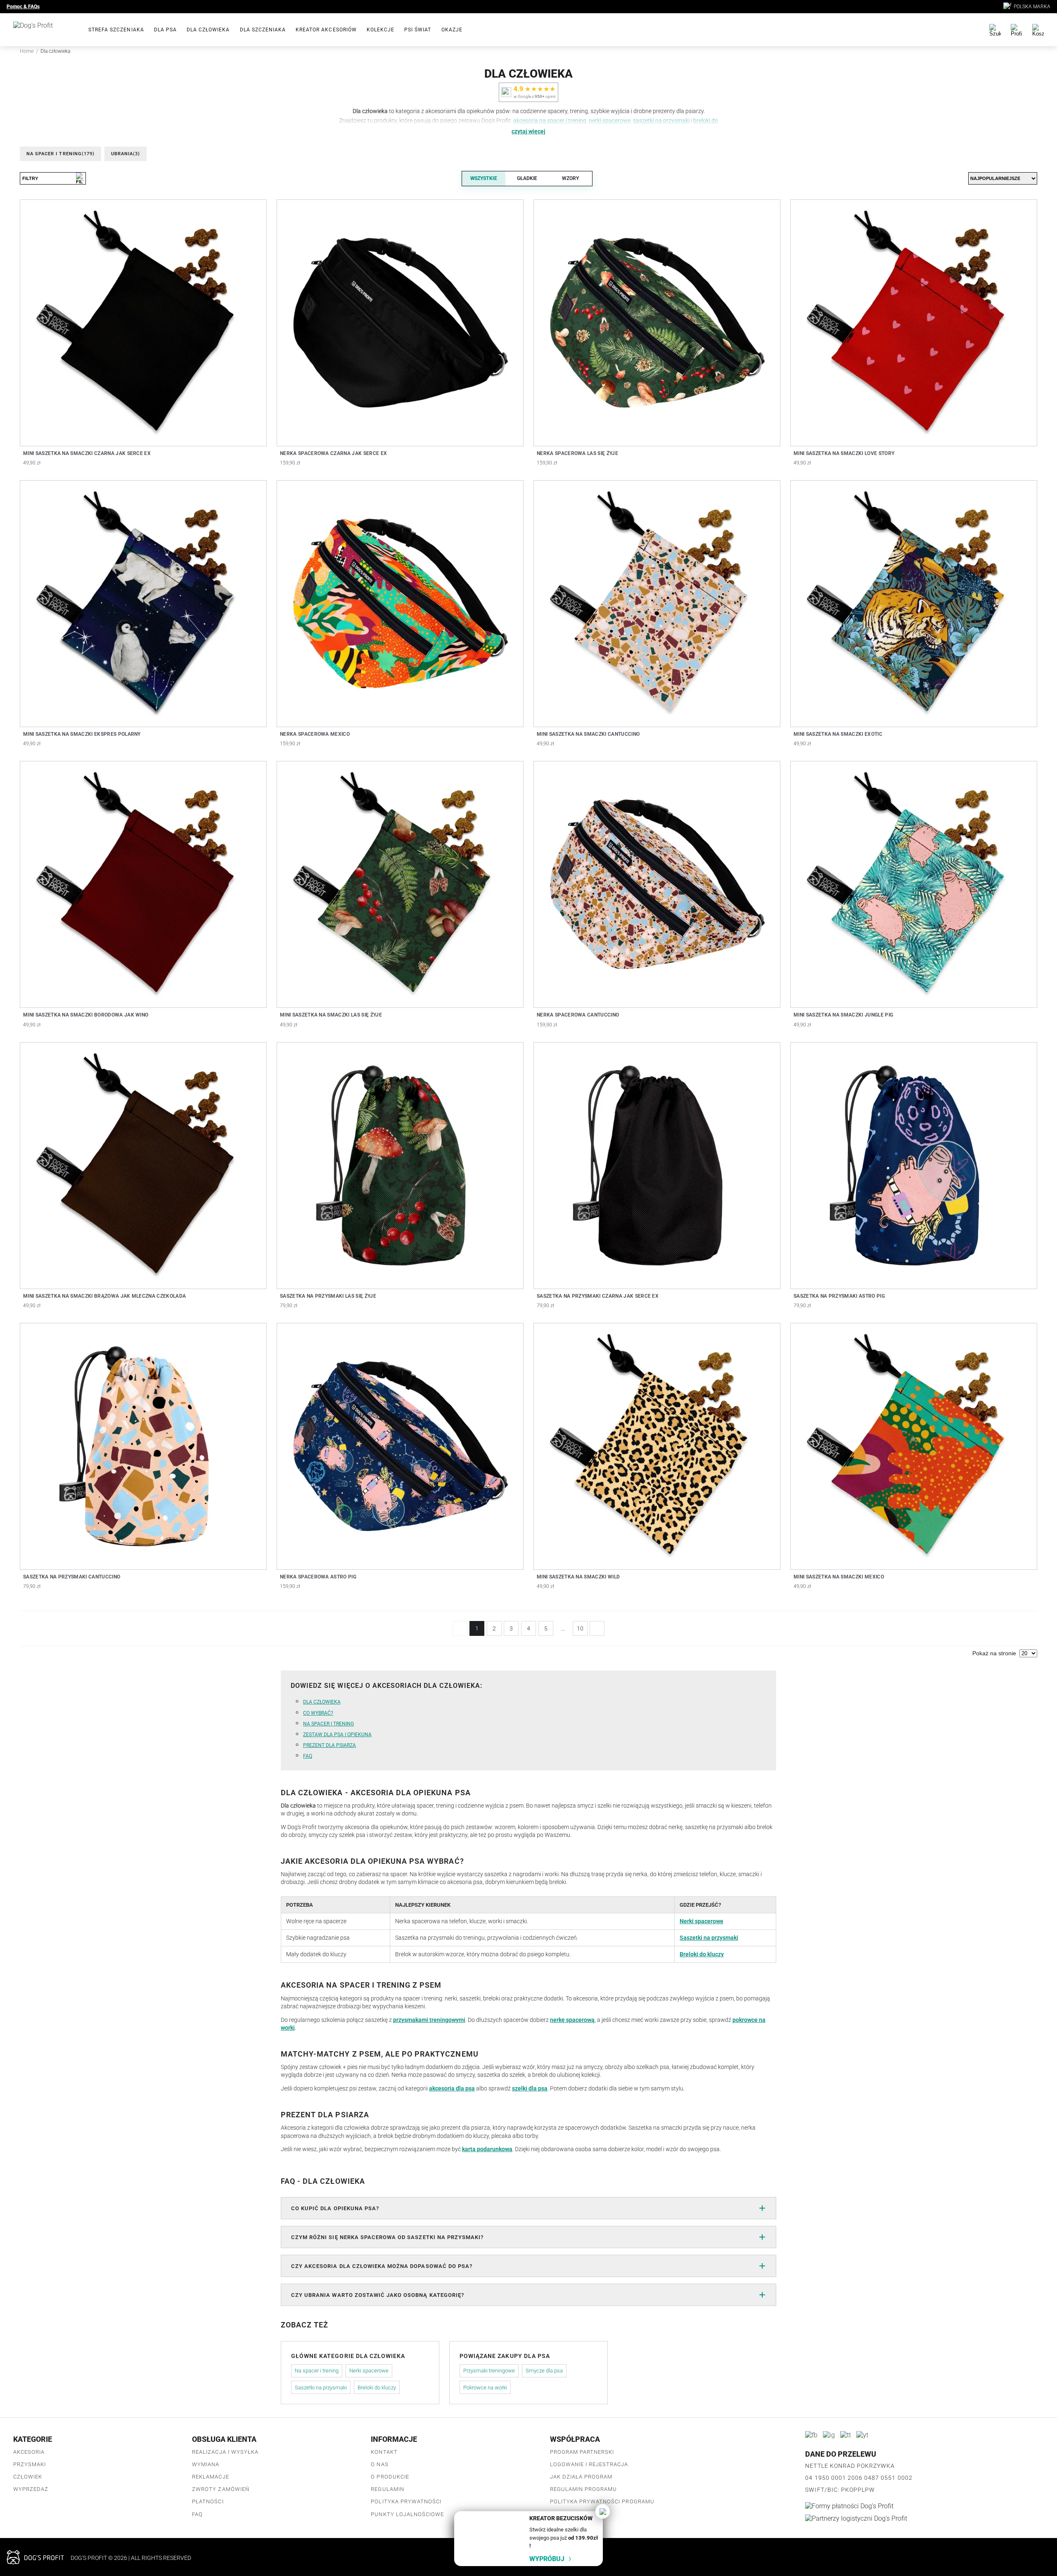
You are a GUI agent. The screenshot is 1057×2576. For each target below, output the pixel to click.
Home (27, 51)
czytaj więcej (528, 132)
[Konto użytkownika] (1017, 30)
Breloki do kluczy (702, 1954)
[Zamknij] (603, 2511)
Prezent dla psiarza (329, 1745)
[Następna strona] (597, 1628)
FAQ (308, 1756)
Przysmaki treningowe (489, 2371)
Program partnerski (582, 2452)
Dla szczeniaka (263, 30)
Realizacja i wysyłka (225, 2452)
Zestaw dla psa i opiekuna (337, 1735)
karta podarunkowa (487, 2149)
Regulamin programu (584, 2489)
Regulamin (387, 2489)
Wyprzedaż (31, 2489)
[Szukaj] (995, 30)
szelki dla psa (530, 2088)
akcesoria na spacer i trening (550, 121)
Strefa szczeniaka (116, 30)
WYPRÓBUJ (547, 2559)
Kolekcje (380, 30)
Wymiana (206, 2464)
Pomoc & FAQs (23, 7)
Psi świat (418, 30)
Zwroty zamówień (221, 2489)
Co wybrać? (318, 1713)
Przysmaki (30, 2464)
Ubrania (126, 154)
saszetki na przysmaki (661, 121)
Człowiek (28, 2477)
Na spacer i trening (60, 154)
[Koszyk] (1038, 30)
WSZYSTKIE (484, 178)
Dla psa (165, 30)
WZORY (570, 178)
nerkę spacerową (572, 2020)
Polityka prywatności (406, 2501)
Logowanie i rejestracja (589, 2464)
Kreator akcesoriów (326, 30)
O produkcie (390, 2477)
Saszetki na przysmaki (709, 1938)
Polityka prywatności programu (602, 2501)
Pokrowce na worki (485, 2388)
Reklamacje (210, 2477)
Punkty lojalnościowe (407, 2514)
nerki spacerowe (610, 121)
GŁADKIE (527, 178)
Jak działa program (581, 2477)
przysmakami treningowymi (429, 2020)
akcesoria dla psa (452, 2088)
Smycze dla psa (544, 2371)
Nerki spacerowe (702, 1921)
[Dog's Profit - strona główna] (44, 30)
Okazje (452, 30)
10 (580, 1628)
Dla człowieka (208, 30)
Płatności (208, 2501)
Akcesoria (29, 2452)
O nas (379, 2464)
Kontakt (384, 2452)
